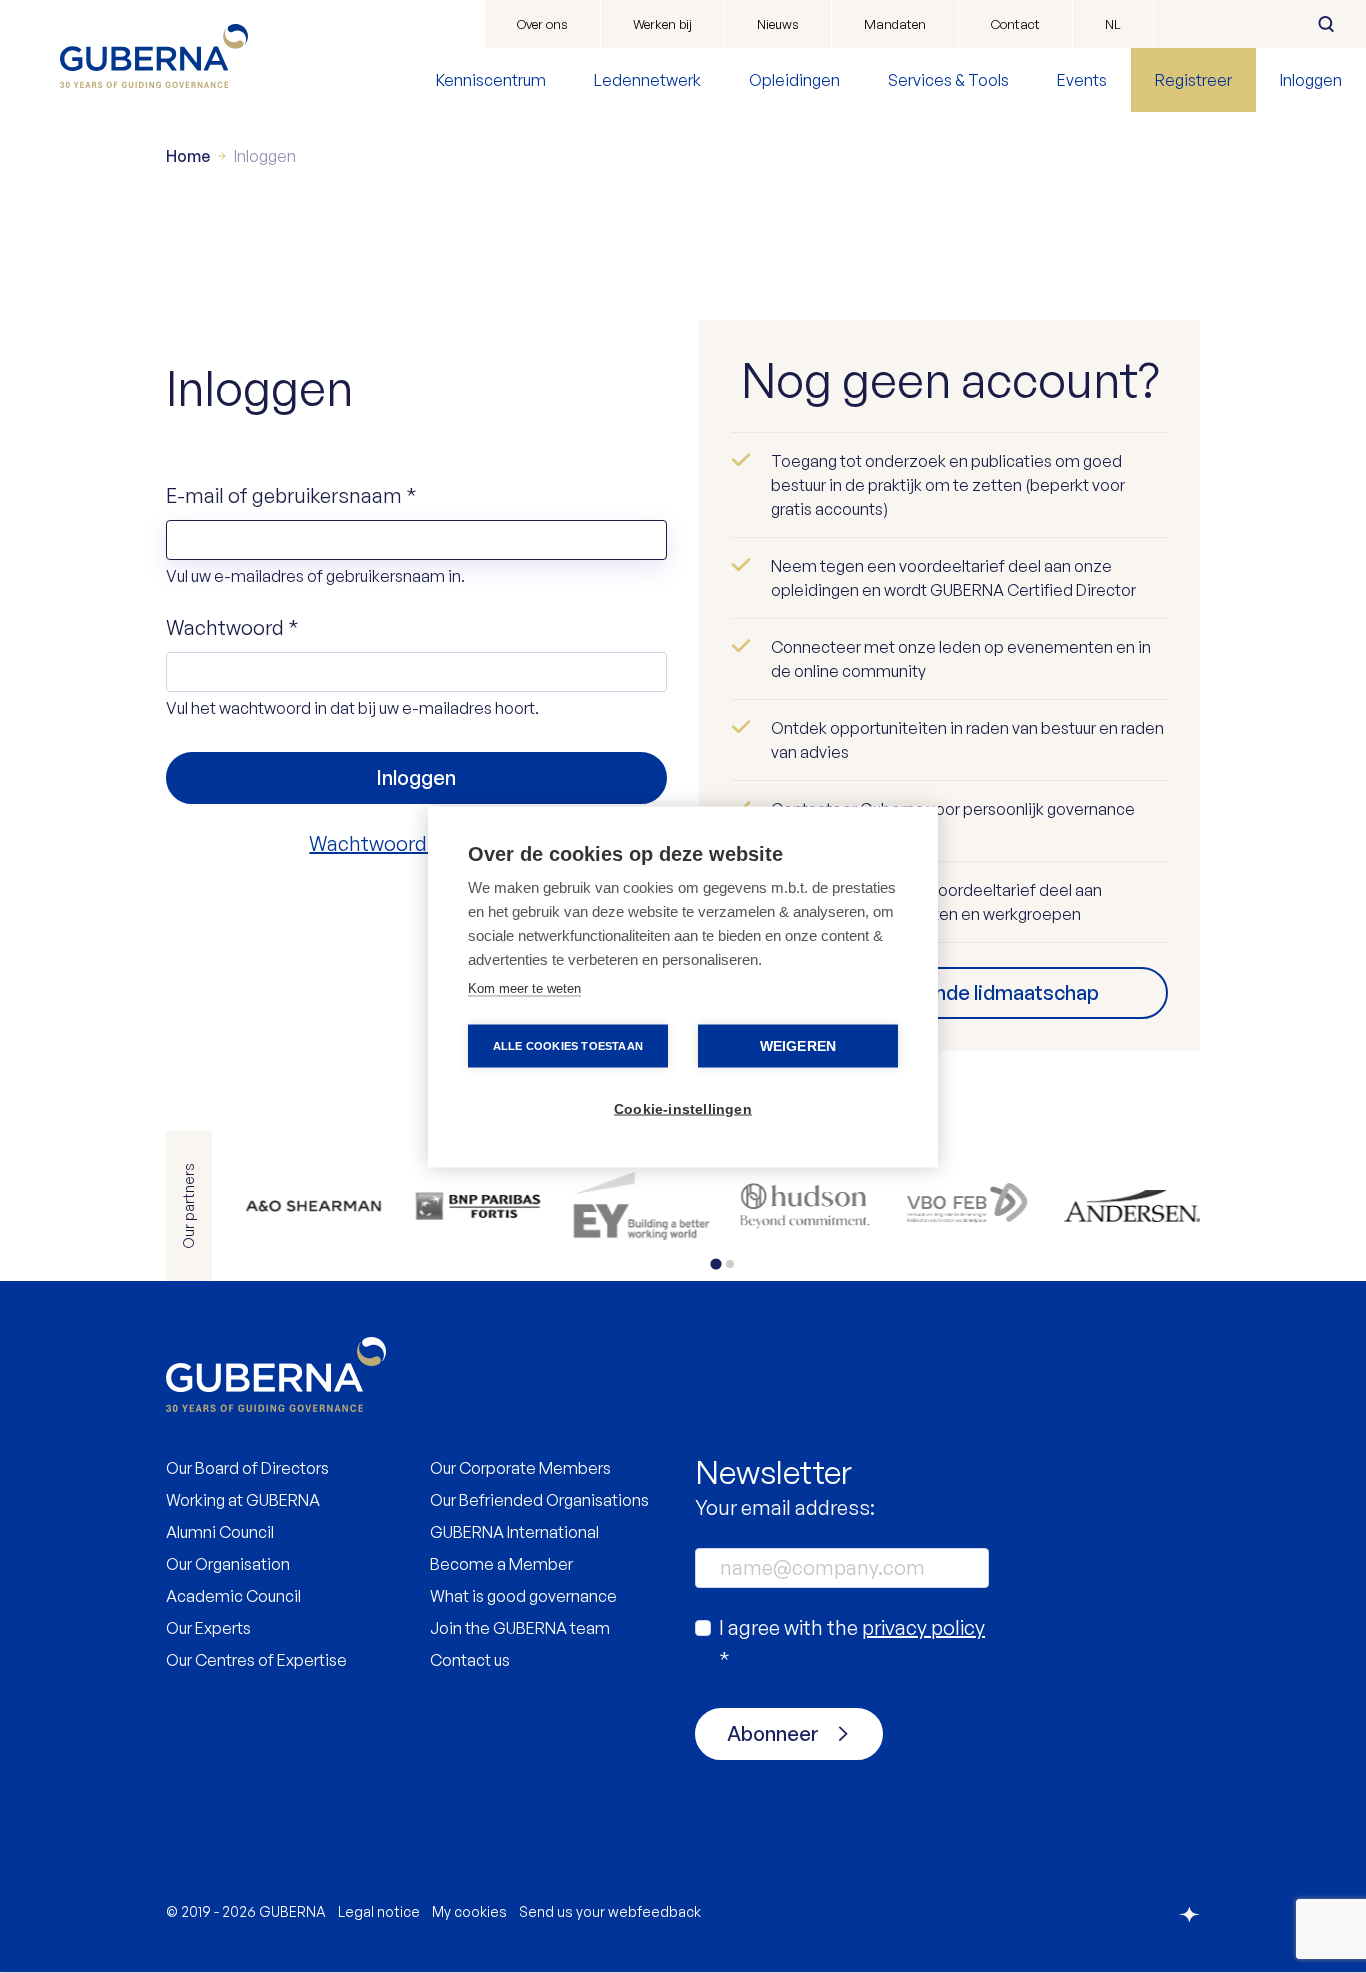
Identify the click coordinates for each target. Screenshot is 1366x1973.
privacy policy (923, 1627)
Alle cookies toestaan (568, 1045)
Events (1082, 80)
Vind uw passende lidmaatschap (950, 992)
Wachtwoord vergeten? (416, 843)
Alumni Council (220, 1532)
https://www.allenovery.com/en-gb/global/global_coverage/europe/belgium (314, 1206)
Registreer (1193, 80)
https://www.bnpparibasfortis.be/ (478, 1206)
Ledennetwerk (647, 80)
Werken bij (662, 24)
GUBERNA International (514, 1532)
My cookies (469, 1911)
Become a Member (501, 1564)
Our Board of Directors (247, 1468)
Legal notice (379, 1911)
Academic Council (233, 1596)
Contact (1015, 24)
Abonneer (773, 1733)
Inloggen (1311, 80)
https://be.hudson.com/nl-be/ (805, 1206)
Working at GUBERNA (243, 1500)
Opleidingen (794, 80)
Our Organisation (228, 1564)
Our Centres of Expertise (256, 1660)
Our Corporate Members (520, 1468)
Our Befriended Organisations (539, 1500)
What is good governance (523, 1596)
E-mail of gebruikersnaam (291, 495)
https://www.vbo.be (969, 1206)
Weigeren (798, 1045)
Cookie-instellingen (683, 1108)
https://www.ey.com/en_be (641, 1206)
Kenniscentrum (491, 80)
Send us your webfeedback (610, 1911)
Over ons (542, 24)
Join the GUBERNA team (520, 1628)
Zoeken (1326, 24)
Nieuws (778, 24)
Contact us (470, 1660)
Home (188, 156)
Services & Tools (948, 80)
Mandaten (895, 24)
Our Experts (208, 1628)
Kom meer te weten (524, 987)
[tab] (715, 1263)
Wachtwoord (232, 627)
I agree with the (852, 1643)
